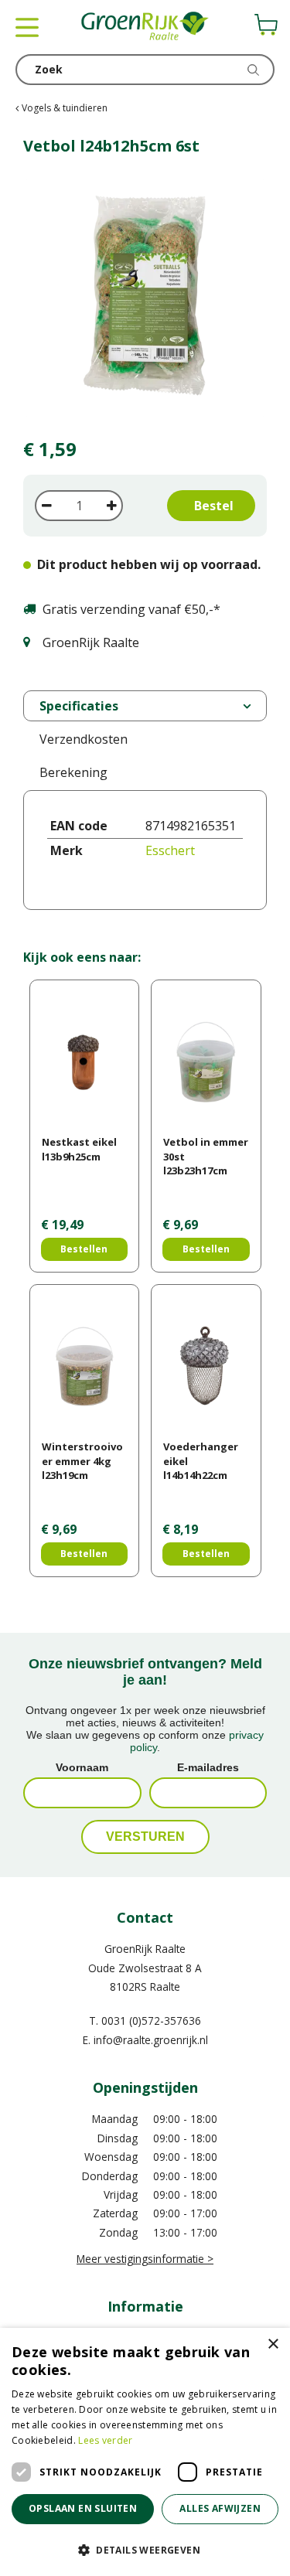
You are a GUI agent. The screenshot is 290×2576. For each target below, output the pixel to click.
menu (27, 27)
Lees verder (105, 2440)
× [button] (273, 2344)
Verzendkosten (84, 739)
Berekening (73, 772)
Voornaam (82, 1767)
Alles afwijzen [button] (220, 2508)
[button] (145, 2549)
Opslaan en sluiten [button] (83, 2508)
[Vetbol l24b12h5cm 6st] (145, 298)
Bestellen (84, 1249)
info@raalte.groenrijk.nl (151, 2040)
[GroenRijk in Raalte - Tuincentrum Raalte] (145, 27)
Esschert (170, 850)
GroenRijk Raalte (145, 1949)
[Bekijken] (266, 25)
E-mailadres (208, 1767)
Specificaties (79, 706)
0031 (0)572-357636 (151, 2021)
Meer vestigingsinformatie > (145, 2259)
